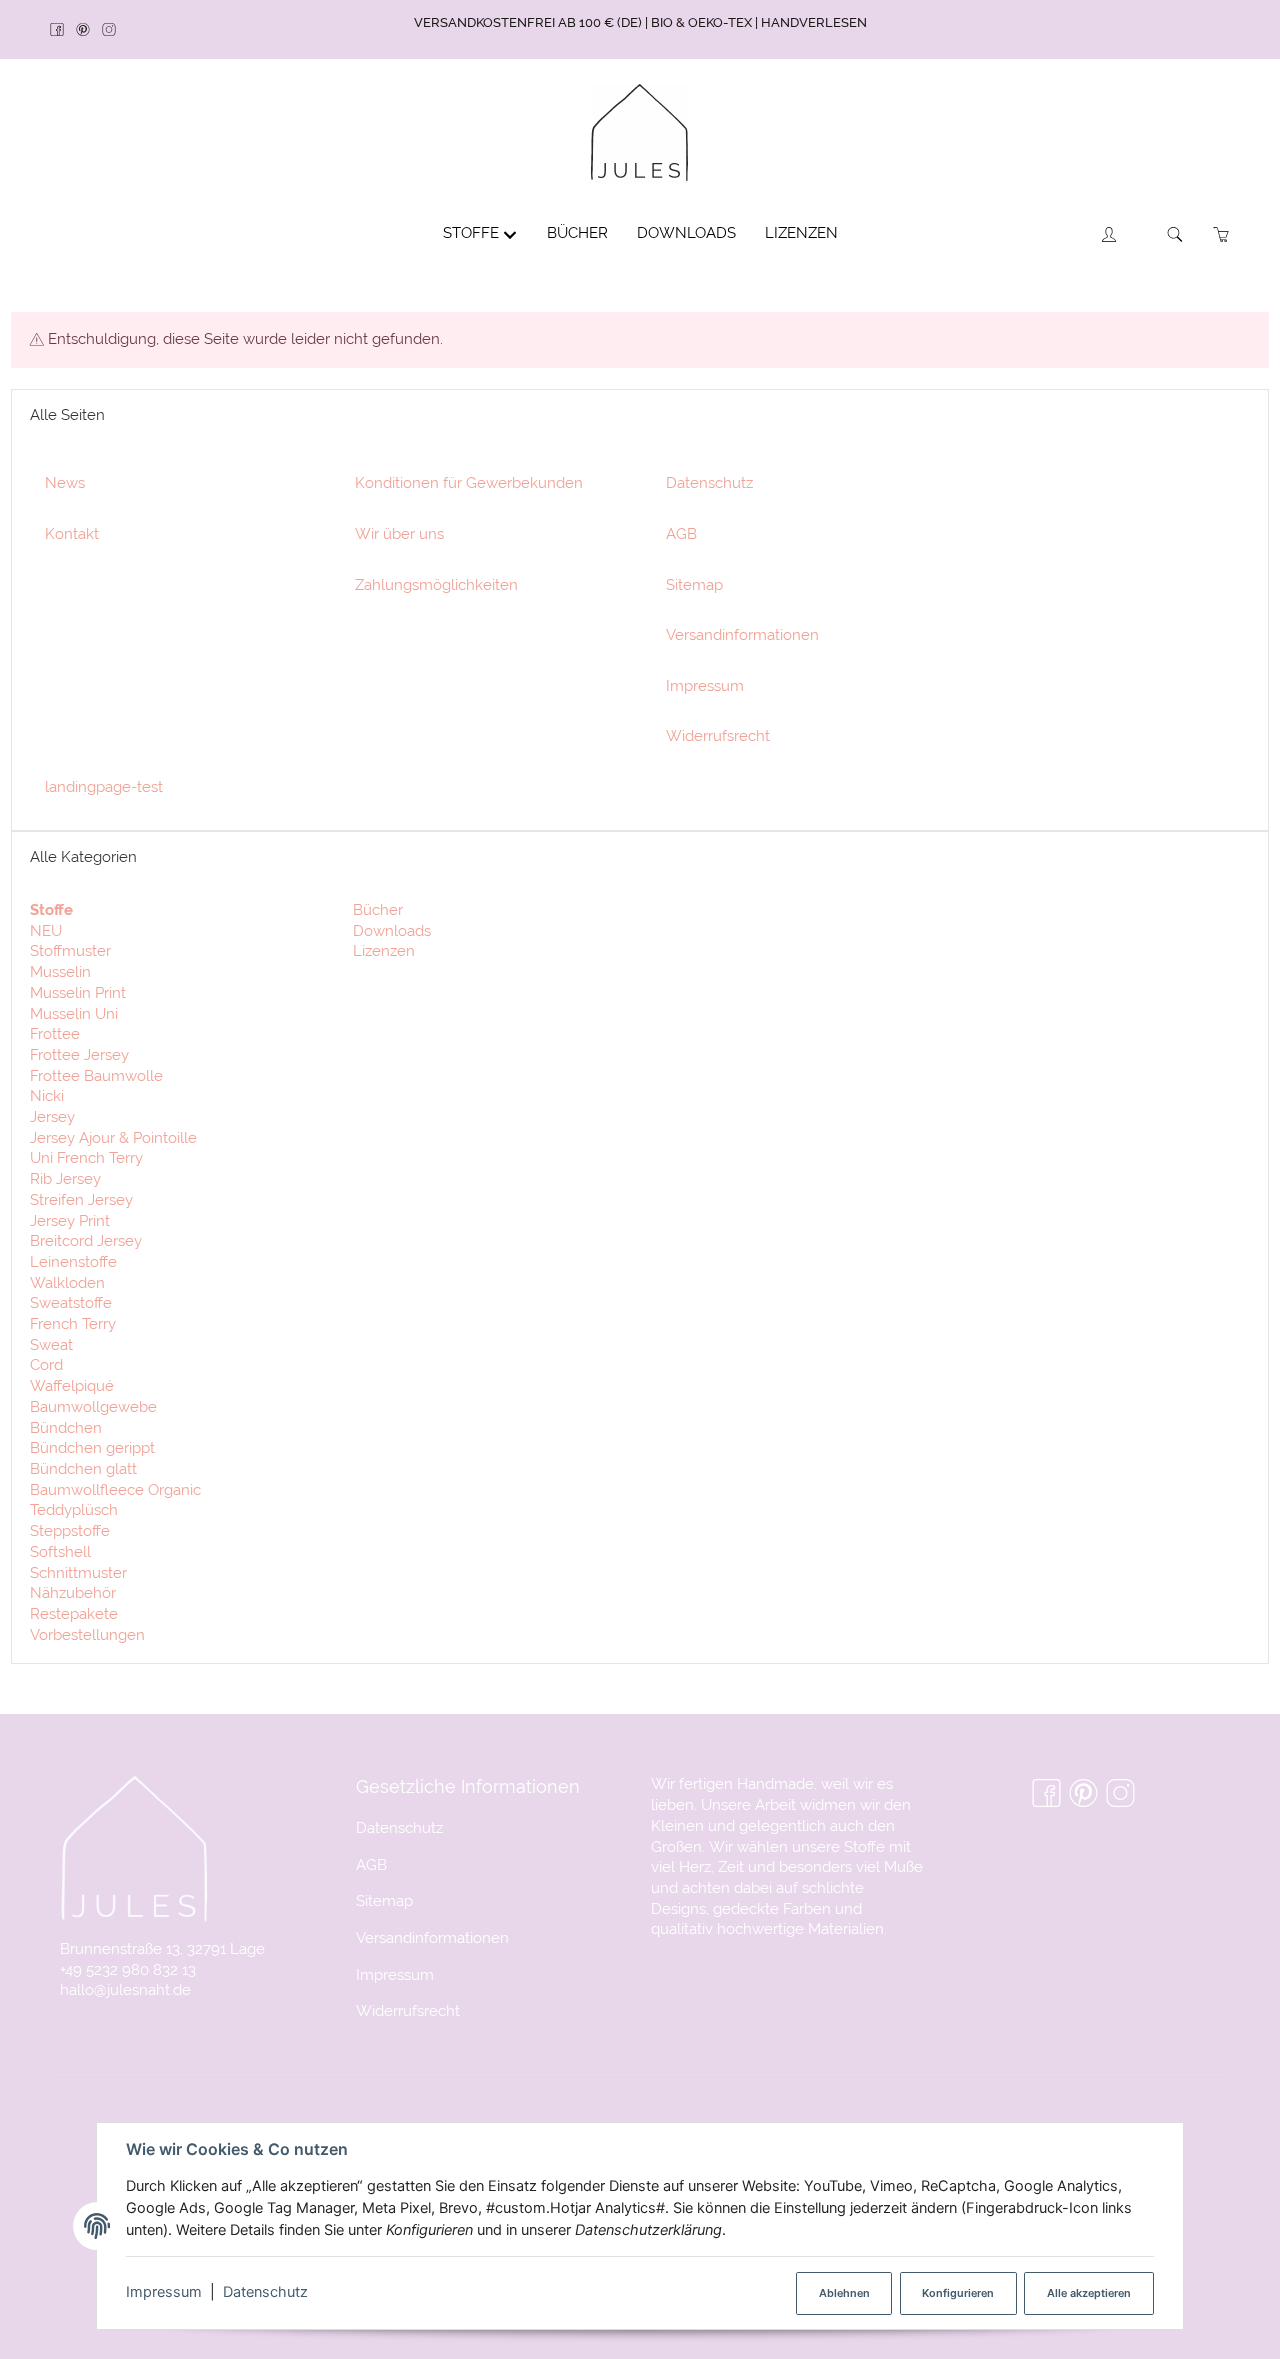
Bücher (376, 909)
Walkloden (67, 1282)
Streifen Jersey (81, 1199)
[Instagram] (115, 30)
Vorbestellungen (87, 1634)
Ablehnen (844, 2293)
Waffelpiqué (72, 1385)
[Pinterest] (89, 30)
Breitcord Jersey (86, 1240)
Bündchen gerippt (92, 1447)
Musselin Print (78, 992)
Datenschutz (265, 2292)
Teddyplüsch (74, 1509)
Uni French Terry (86, 1157)
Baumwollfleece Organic (115, 1489)
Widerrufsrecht (408, 2010)
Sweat (51, 1344)
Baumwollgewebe (93, 1406)
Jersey (52, 1116)
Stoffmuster (70, 950)
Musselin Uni (74, 1013)
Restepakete (74, 1613)
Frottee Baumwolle (96, 1075)
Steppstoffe (70, 1530)
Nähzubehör (73, 1592)
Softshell (60, 1551)
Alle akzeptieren (1089, 2293)
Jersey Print (70, 1220)
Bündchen (66, 1427)
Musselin (60, 971)
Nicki (47, 1095)
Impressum (164, 2292)
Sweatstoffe (71, 1302)
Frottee (55, 1033)
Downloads (390, 930)
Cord (46, 1364)
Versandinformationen (432, 1937)
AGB (371, 1864)
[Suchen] (1175, 234)
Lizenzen (382, 950)
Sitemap (384, 1900)
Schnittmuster (78, 1572)
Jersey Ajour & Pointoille (113, 1137)
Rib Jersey (65, 1178)
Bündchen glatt (83, 1468)
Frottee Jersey (79, 1054)
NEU (46, 930)
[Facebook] (63, 30)
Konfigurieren (958, 2293)
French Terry (73, 1323)
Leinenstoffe (73, 1261)
